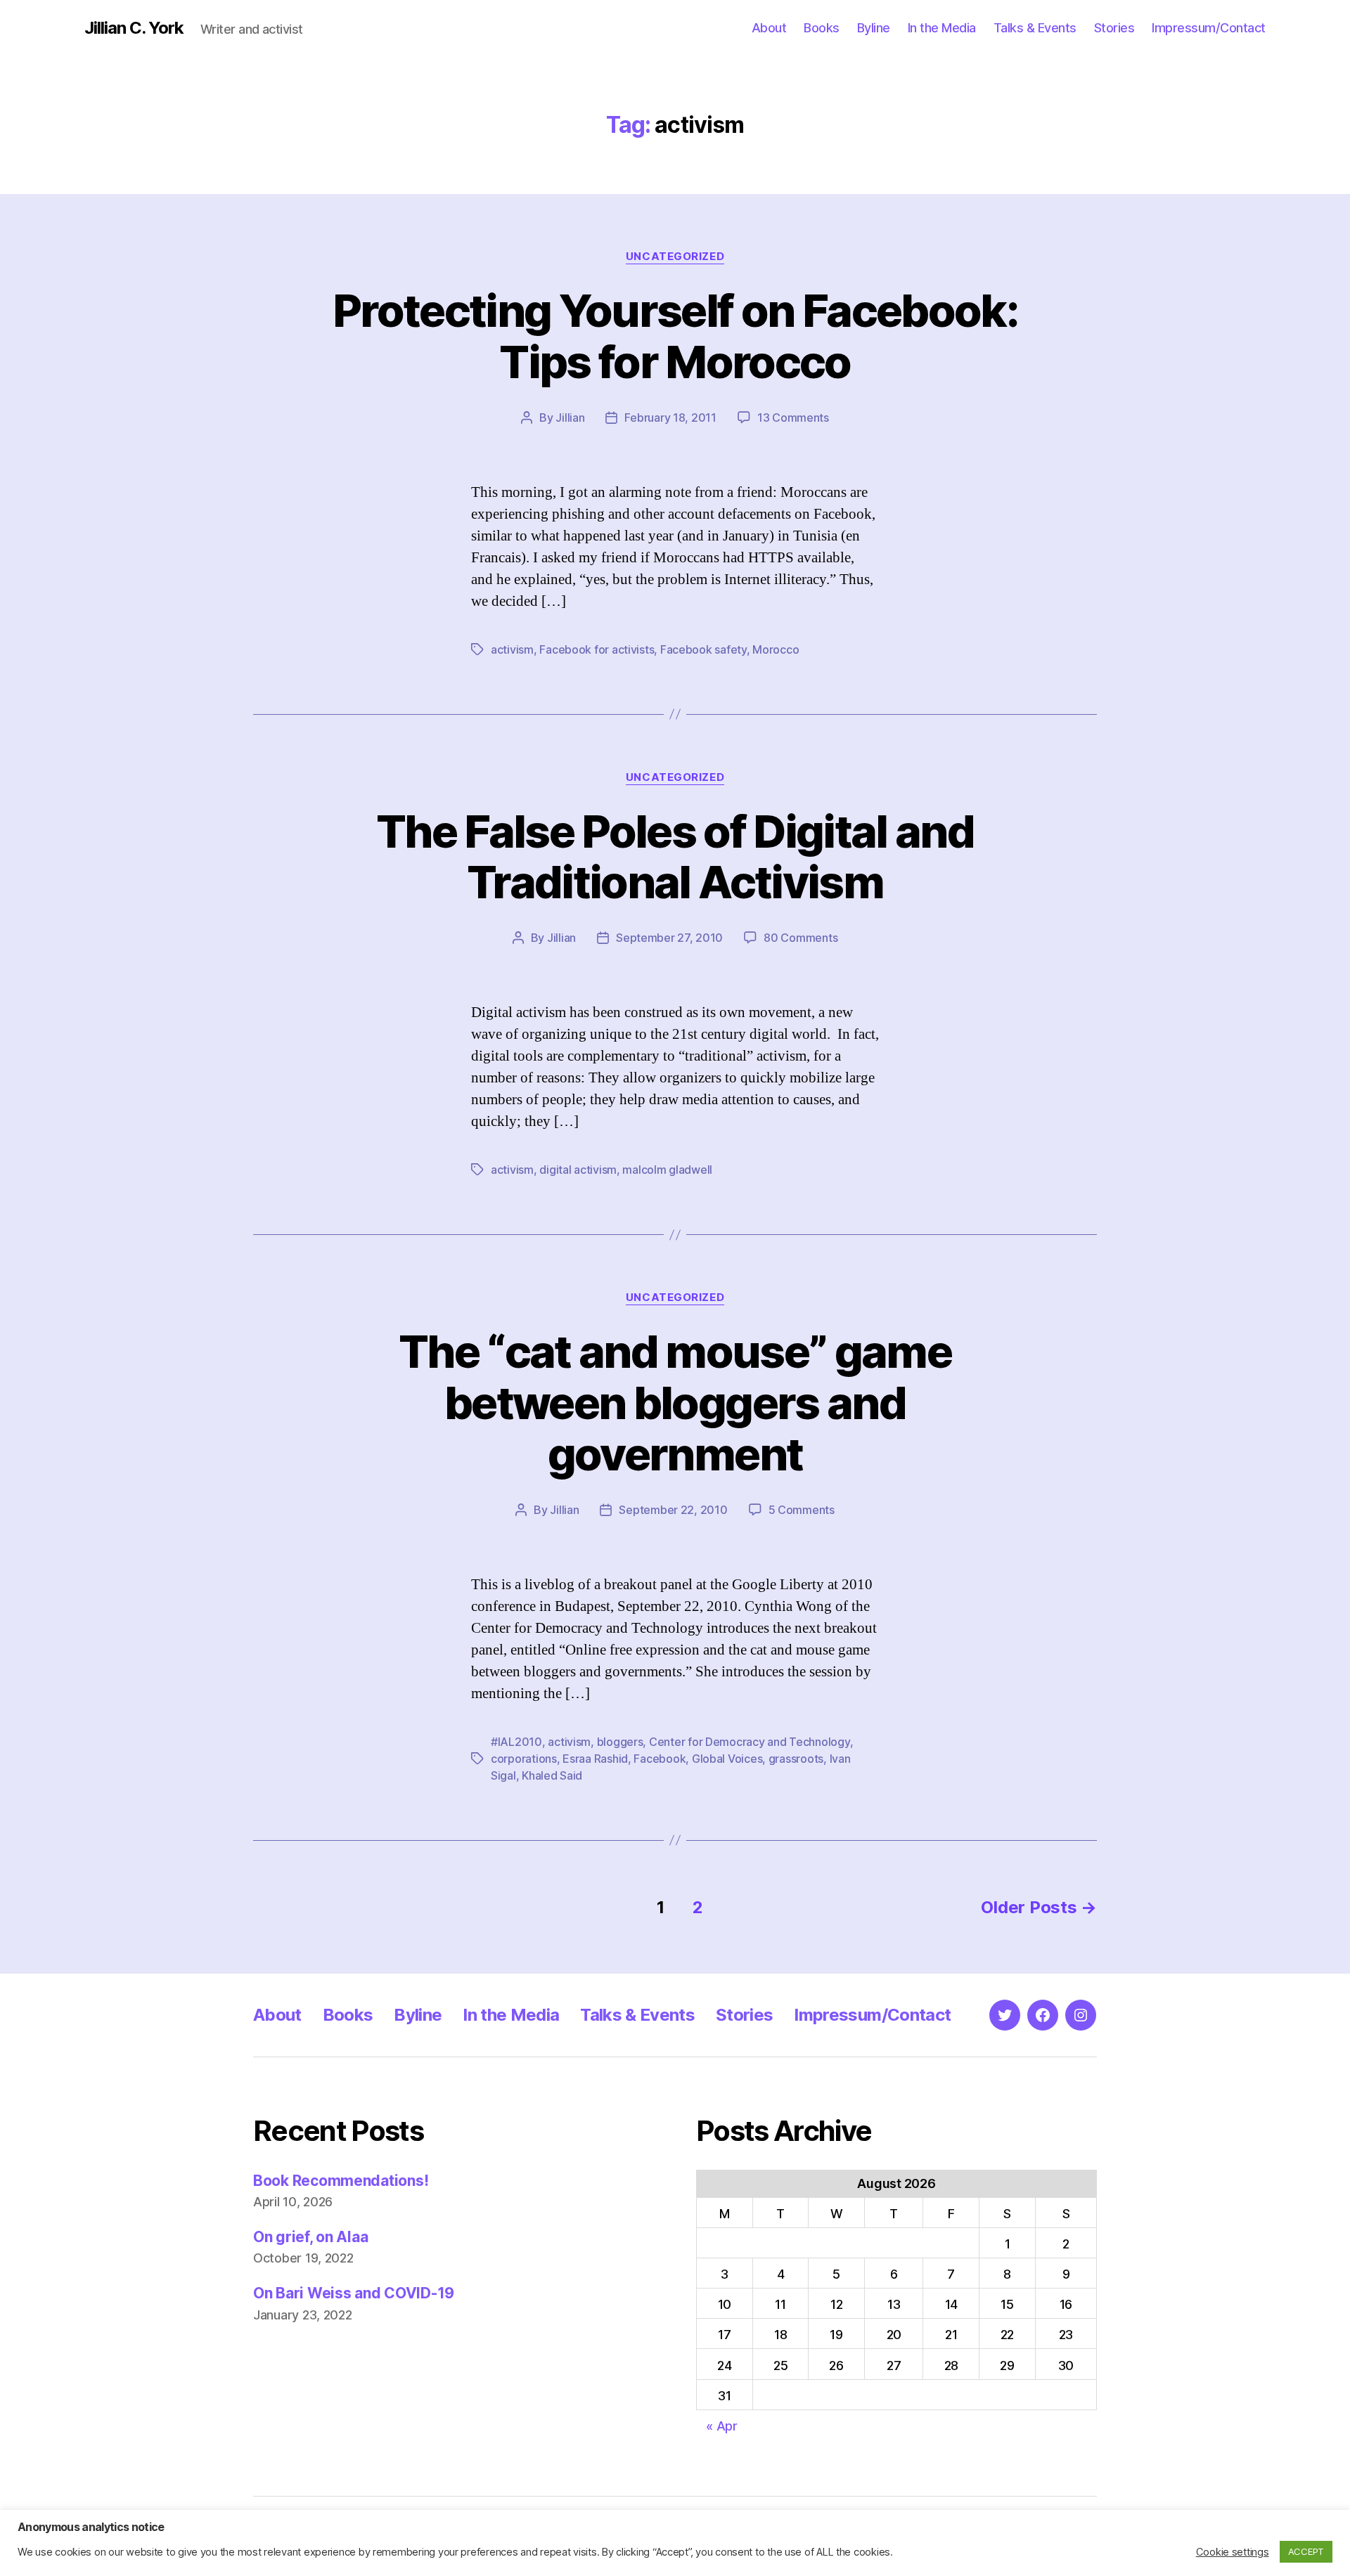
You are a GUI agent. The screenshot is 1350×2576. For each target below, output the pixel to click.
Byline (874, 28)
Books (822, 28)
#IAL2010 (516, 1742)
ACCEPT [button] (1306, 2551)
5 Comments (802, 1510)
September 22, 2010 (673, 1510)
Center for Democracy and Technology (750, 1742)
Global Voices (727, 1759)
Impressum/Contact (1209, 28)
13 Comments (793, 418)
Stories (1114, 28)
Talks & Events (1035, 28)
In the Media (942, 28)
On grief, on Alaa (310, 2237)
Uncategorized (675, 257)
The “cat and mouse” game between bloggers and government (675, 1403)
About (769, 28)
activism (512, 649)
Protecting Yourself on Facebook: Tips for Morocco (675, 336)
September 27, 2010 (669, 938)
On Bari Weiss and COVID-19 (354, 2293)
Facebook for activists (597, 649)
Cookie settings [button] (1233, 2552)
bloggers (620, 1742)
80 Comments (801, 938)
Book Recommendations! (341, 2181)
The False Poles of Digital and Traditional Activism (675, 857)
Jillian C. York (134, 28)
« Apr (722, 2426)
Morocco (776, 649)
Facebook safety (703, 649)
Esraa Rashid (595, 1759)
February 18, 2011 (670, 418)
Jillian (570, 418)
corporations (524, 1759)
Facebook (660, 1759)
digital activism (578, 1170)
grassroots (796, 1759)
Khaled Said (552, 1775)
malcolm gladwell (667, 1170)
